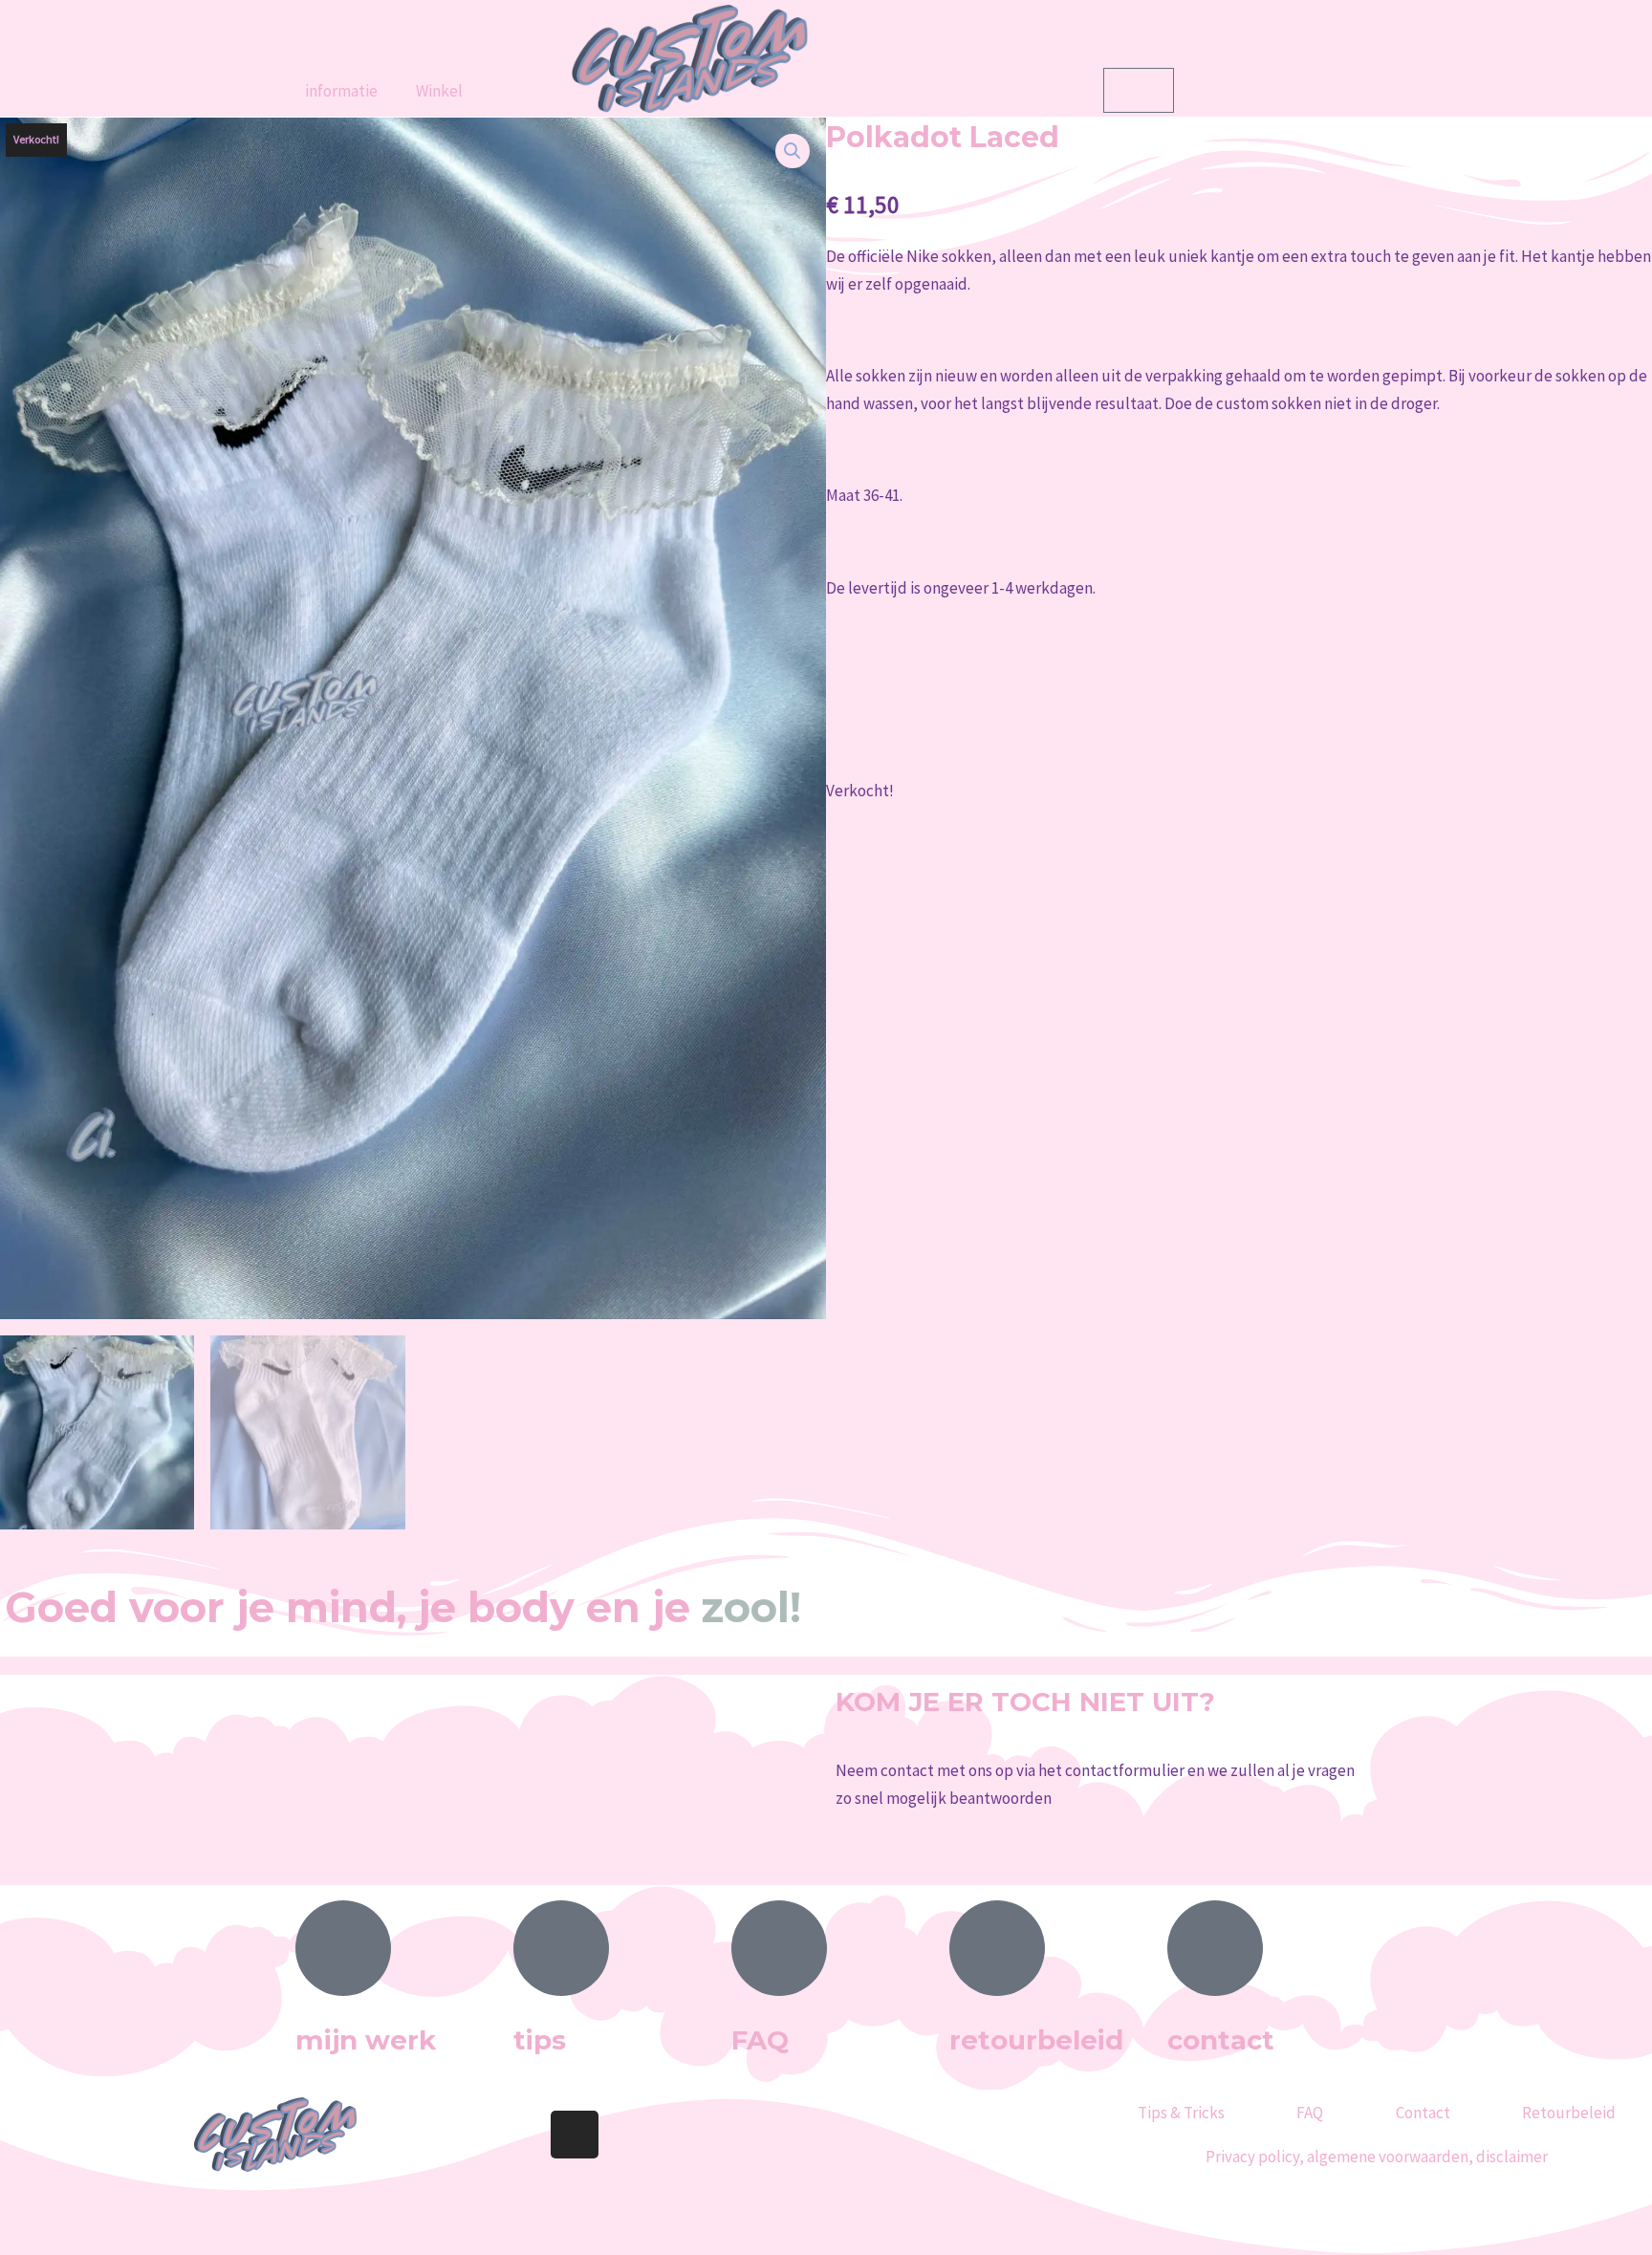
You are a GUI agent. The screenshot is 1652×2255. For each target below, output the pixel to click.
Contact (1423, 2113)
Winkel (439, 91)
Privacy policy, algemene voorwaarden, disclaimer (1377, 2157)
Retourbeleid (1569, 2113)
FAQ (1310, 2113)
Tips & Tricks (1181, 2113)
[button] (793, 151)
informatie (341, 91)
